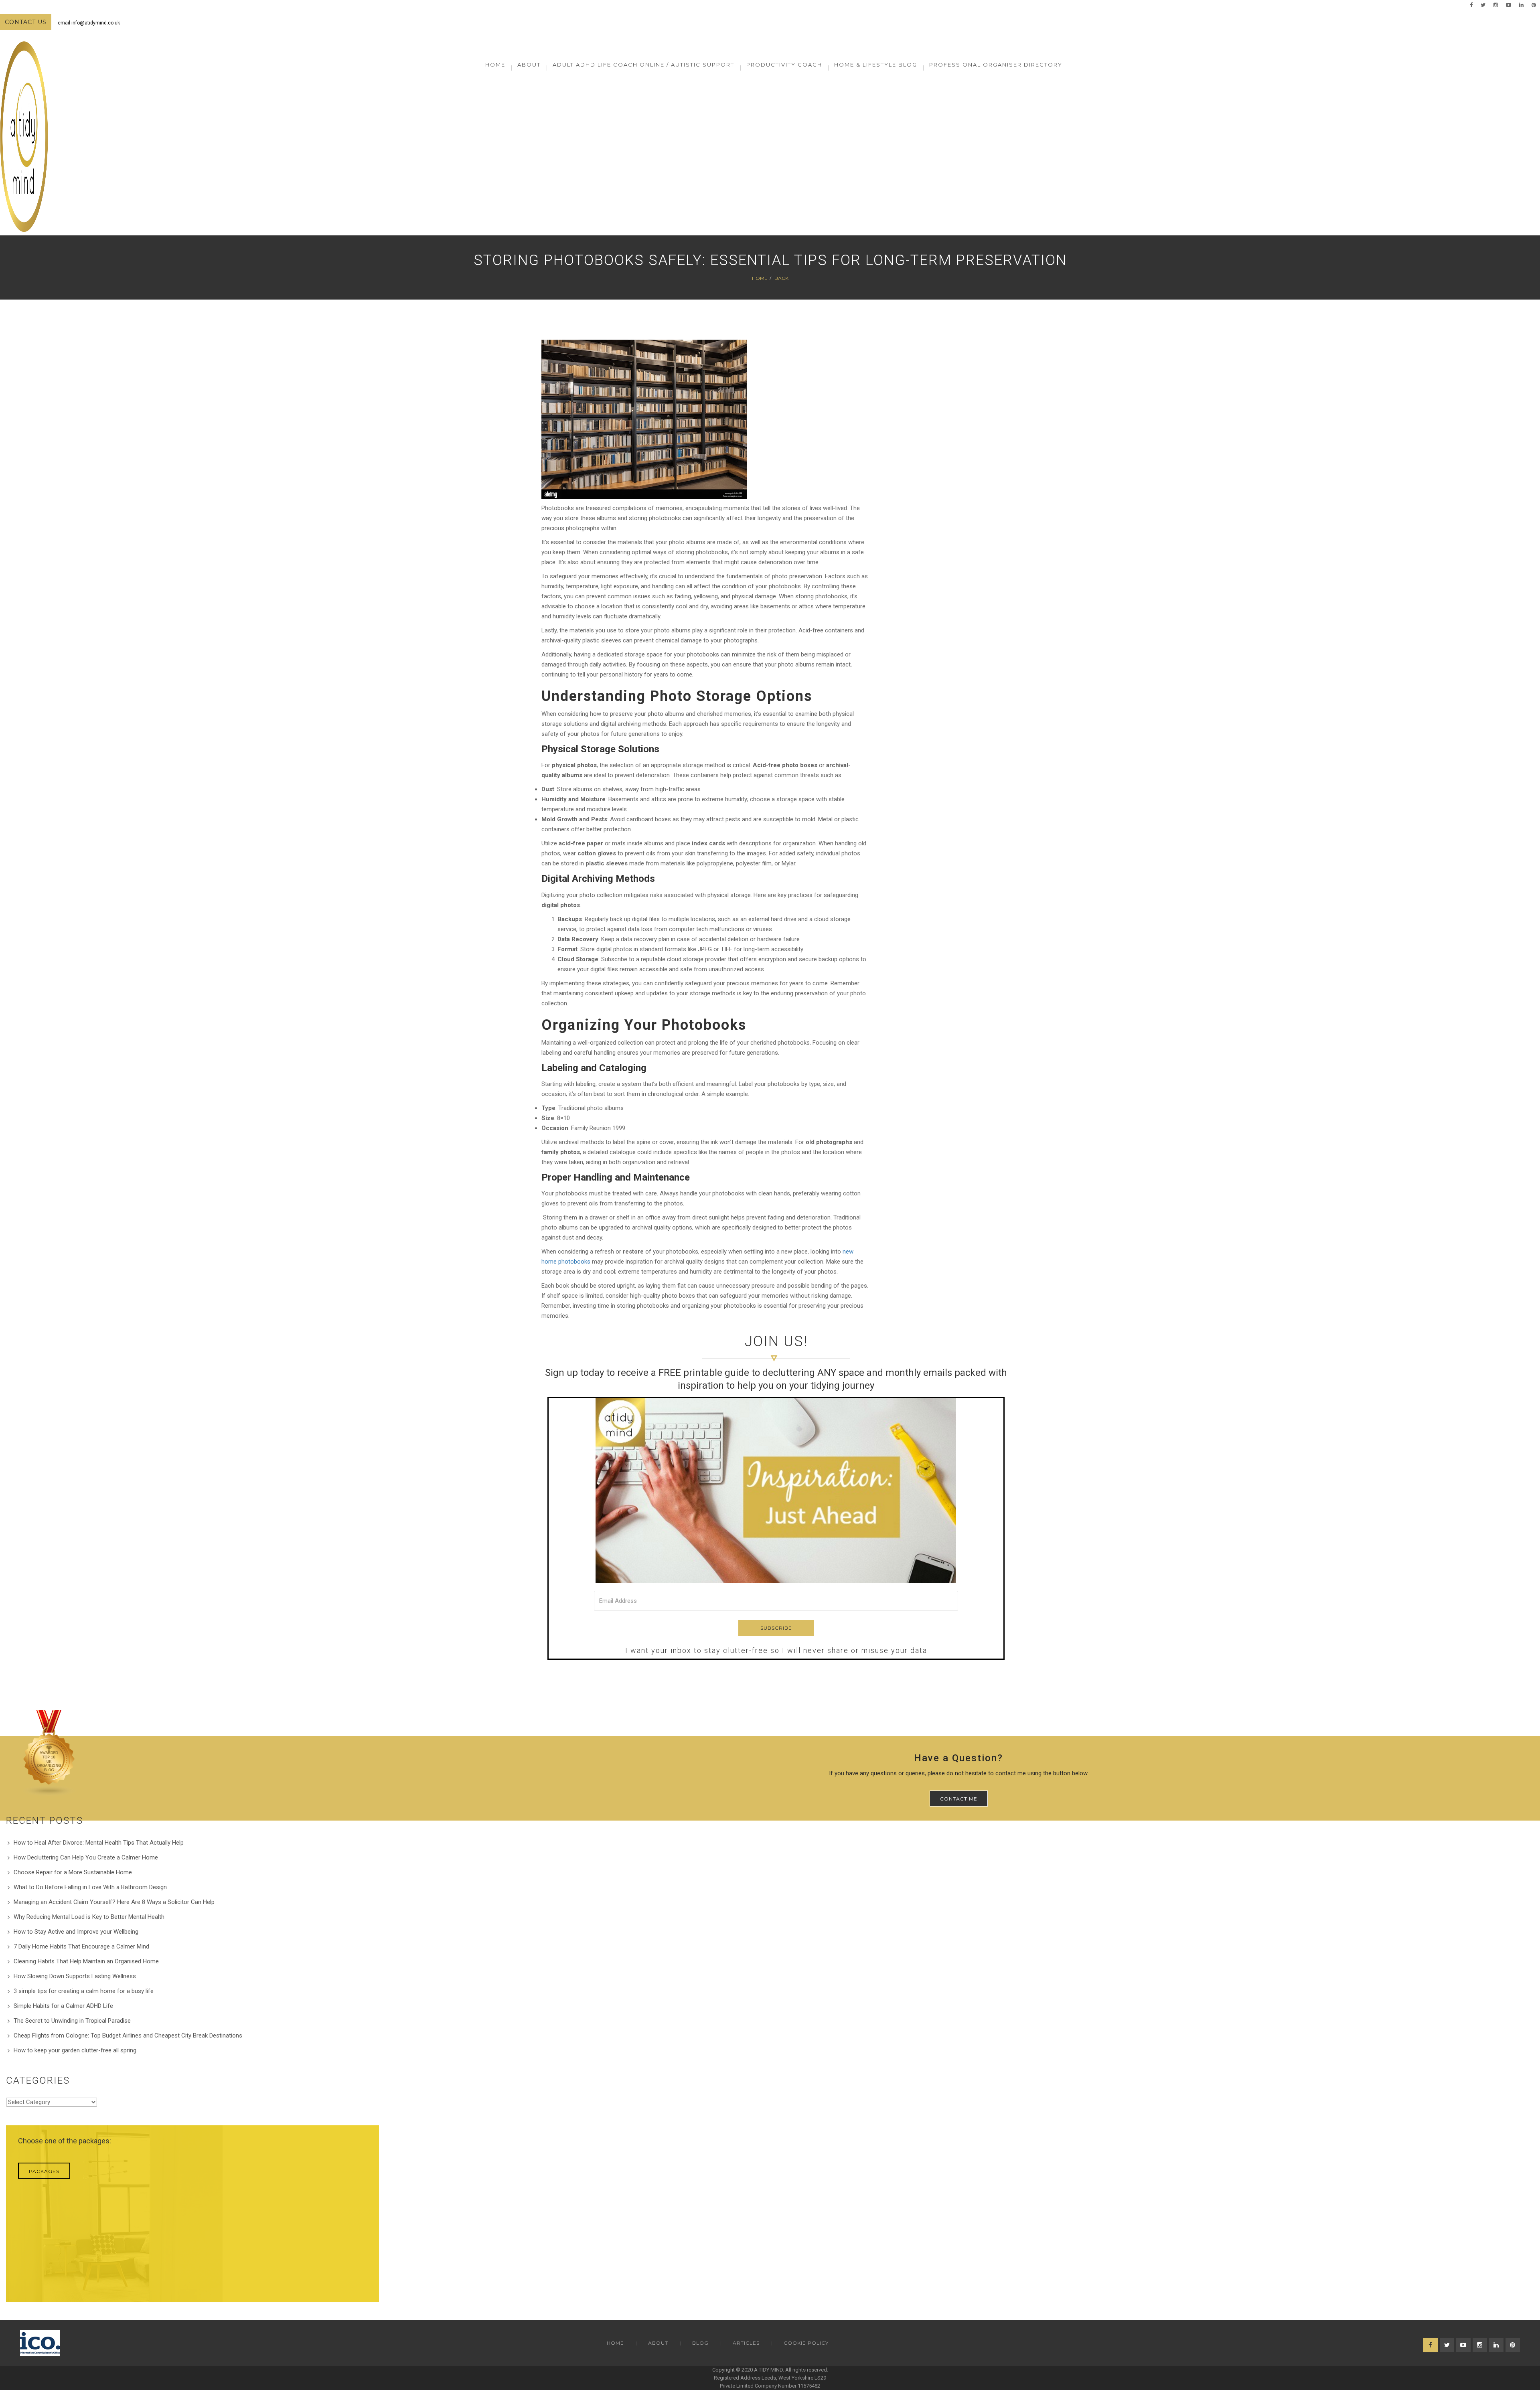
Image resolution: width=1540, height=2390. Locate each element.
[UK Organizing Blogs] (49, 1753)
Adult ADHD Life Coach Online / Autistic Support (643, 65)
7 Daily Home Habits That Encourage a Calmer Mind (81, 1946)
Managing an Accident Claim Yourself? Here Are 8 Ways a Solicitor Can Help (114, 1902)
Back (781, 278)
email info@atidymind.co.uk (89, 23)
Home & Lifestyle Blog (876, 65)
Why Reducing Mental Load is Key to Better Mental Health (89, 1917)
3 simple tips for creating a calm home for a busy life (84, 1991)
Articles (746, 2343)
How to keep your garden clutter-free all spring (75, 2050)
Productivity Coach (784, 65)
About (658, 2343)
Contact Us (26, 22)
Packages (44, 2171)
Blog (700, 2343)
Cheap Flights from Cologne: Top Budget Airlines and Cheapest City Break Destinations (128, 2036)
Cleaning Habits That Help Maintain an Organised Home (86, 1961)
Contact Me (959, 1799)
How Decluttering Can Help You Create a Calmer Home (86, 1857)
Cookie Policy (806, 2343)
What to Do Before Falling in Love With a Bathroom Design (90, 1887)
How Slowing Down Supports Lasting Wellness (75, 1976)
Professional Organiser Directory (996, 65)
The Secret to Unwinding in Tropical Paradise (72, 2021)
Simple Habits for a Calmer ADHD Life (63, 2006)
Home (495, 65)
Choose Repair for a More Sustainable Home (73, 1872)
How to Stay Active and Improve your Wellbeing (76, 1932)
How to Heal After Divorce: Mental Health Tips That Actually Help (99, 1843)
